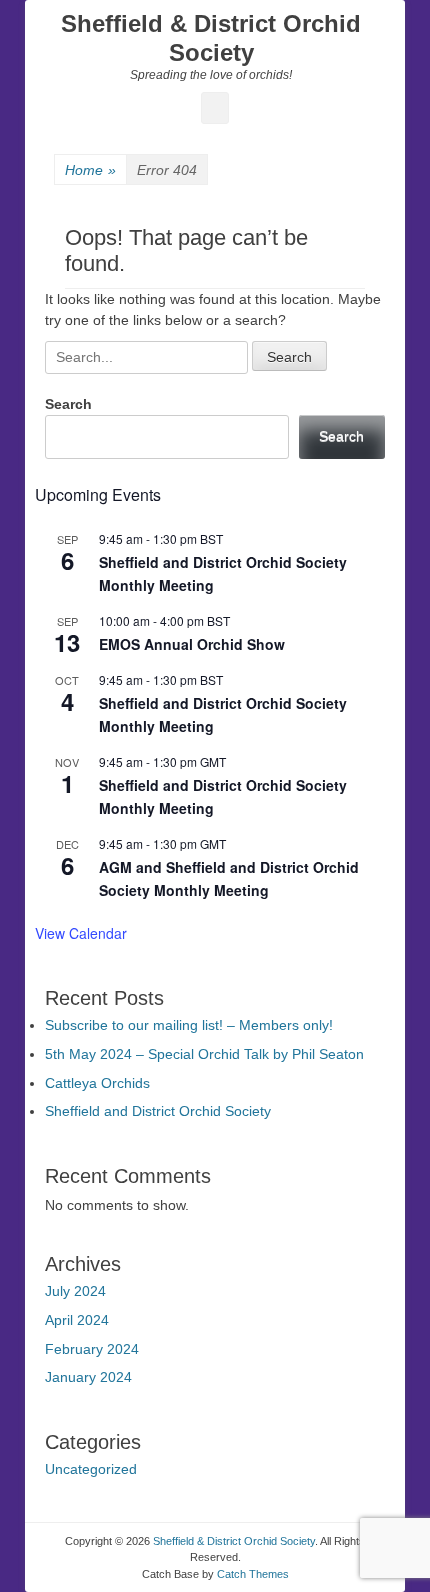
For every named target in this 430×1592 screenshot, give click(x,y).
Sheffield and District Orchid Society (158, 1111)
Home (90, 170)
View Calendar (81, 933)
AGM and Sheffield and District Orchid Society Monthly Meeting (229, 878)
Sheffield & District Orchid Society (211, 38)
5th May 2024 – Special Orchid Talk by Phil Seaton (204, 1054)
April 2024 (77, 1320)
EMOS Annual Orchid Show (192, 644)
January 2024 (88, 1377)
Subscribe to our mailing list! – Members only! (189, 1025)
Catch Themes (253, 1574)
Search (68, 404)
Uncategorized (91, 1469)
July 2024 (75, 1291)
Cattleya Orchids (97, 1083)
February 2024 (92, 1349)
